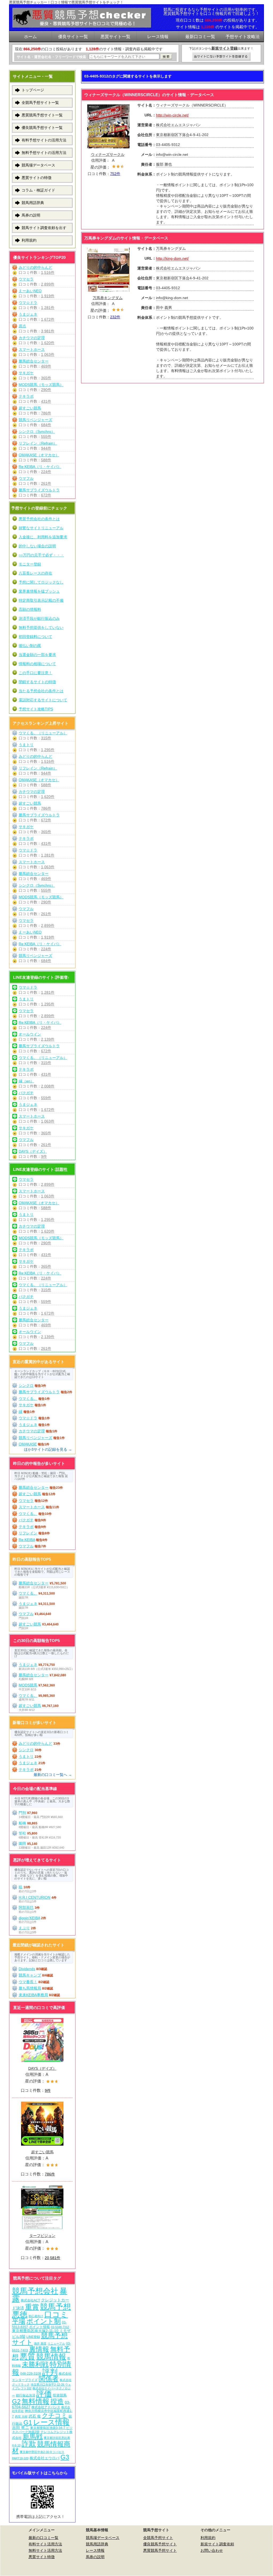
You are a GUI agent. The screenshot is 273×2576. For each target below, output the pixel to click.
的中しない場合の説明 (37, 546)
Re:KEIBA (27, 1540)
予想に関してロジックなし (41, 582)
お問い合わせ (212, 2550)
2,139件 (48, 1039)
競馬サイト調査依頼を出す (44, 228)
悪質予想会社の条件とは (39, 519)
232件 (115, 317)
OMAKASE (28, 1444)
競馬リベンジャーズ (35, 420)
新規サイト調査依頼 (217, 2544)
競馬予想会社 (35, 2291)
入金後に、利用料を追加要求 (43, 537)
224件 (46, 472)
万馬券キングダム (108, 298)
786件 (46, 413)
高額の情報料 (30, 609)
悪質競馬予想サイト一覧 (42, 115)
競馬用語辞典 (33, 203)
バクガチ (26, 1093)
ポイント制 (44, 2321)
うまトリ (26, 745)
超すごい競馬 (30, 408)
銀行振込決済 (26, 2395)
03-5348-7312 (60, 2327)
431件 (46, 401)
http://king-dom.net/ (172, 258)
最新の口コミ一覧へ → (53, 1775)
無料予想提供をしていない (41, 627)
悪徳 (20, 2314)
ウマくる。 (28, 1399)
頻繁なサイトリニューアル (41, 528)
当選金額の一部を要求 (37, 655)
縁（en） (26, 1081)
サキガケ (26, 373)
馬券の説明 (31, 215)
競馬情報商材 (41, 2447)
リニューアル (56, 2343)
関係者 (49, 2379)
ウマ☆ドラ (28, 303)
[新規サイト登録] (222, 57)
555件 (46, 437)
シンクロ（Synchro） (37, 431)
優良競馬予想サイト (160, 2544)
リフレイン (28, 1533)
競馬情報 (51, 2357)
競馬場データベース (38, 165)
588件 (46, 460)
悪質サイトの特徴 (37, 178)
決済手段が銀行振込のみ (39, 618)
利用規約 (29, 240)
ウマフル (26, 478)
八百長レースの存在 (35, 573)
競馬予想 (55, 2307)
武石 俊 (35, 2416)
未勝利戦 (35, 2364)
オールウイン (30, 1034)
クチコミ (55, 2415)
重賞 (32, 2307)
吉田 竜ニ (21, 2428)
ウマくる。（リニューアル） (43, 733)
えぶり (24, 1928)
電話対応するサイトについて (43, 700)
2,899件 (48, 284)
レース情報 (51, 2422)
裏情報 (39, 2349)
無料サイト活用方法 (45, 2550)
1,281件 (48, 308)
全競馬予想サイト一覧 (40, 103)
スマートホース (32, 349)
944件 (46, 448)
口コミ (56, 2314)
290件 (46, 390)
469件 (46, 366)
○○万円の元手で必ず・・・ (41, 555)
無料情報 (35, 2401)
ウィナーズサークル (108, 154)
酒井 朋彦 (40, 2343)
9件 (44, 1156)
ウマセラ (26, 279)
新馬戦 (33, 2437)
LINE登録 (33, 2337)
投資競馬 (60, 2395)
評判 (50, 2372)
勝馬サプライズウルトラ (39, 490)
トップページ (33, 90)
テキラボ (26, 396)
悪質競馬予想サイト (160, 2550)
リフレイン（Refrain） (38, 443)
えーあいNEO (30, 291)
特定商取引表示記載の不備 (41, 600)
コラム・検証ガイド (38, 190)
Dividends (27, 1969)
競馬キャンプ (30, 1975)
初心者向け (36, 2316)
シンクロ (26, 1385)
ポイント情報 (39, 2327)
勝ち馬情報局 (30, 1988)
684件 (46, 425)
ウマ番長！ (28, 1982)
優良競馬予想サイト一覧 (42, 128)
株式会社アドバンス (46, 2407)
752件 (115, 174)
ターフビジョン (42, 2236)
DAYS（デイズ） (33, 1151)
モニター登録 (30, 564)
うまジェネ (28, 314)
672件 (46, 495)
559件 (46, 1098)
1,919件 (48, 296)
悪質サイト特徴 (42, 2557)
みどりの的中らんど (35, 267)
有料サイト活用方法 (45, 2544)
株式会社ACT (30, 2300)
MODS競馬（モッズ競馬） (41, 385)
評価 (44, 2394)
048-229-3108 (31, 2373)
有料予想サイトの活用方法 (44, 140)
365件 (46, 378)
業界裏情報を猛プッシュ (39, 591)
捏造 (57, 2401)
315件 (46, 738)
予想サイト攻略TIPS (36, 709)
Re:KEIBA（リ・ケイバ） (40, 467)
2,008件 (48, 1086)
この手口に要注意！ (35, 673)
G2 (16, 2401)
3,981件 (48, 331)
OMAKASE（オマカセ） (39, 455)
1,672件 (48, 319)
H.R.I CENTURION (35, 1897)
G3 (65, 2457)
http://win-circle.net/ (172, 115)
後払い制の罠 (30, 646)
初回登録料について (35, 637)
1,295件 (48, 750)
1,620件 (48, 343)
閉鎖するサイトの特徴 (37, 682)
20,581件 (53, 2258)
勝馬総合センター (34, 361)
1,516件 (48, 272)
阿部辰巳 (26, 1907)
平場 (19, 2321)
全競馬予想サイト (158, 2538)
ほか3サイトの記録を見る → (48, 1449)
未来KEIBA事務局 (33, 1995)
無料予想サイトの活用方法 (44, 153)
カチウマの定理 (32, 338)
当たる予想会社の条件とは (41, 691)
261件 (46, 483)
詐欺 (29, 2444)
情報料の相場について (37, 664)
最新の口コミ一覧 (43, 2538)
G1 (28, 2422)
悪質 (27, 2356)
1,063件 (48, 354)
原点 (22, 326)
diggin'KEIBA (29, 1918)
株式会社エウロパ (45, 2458)
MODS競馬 (28, 1685)
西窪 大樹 (21, 2416)
